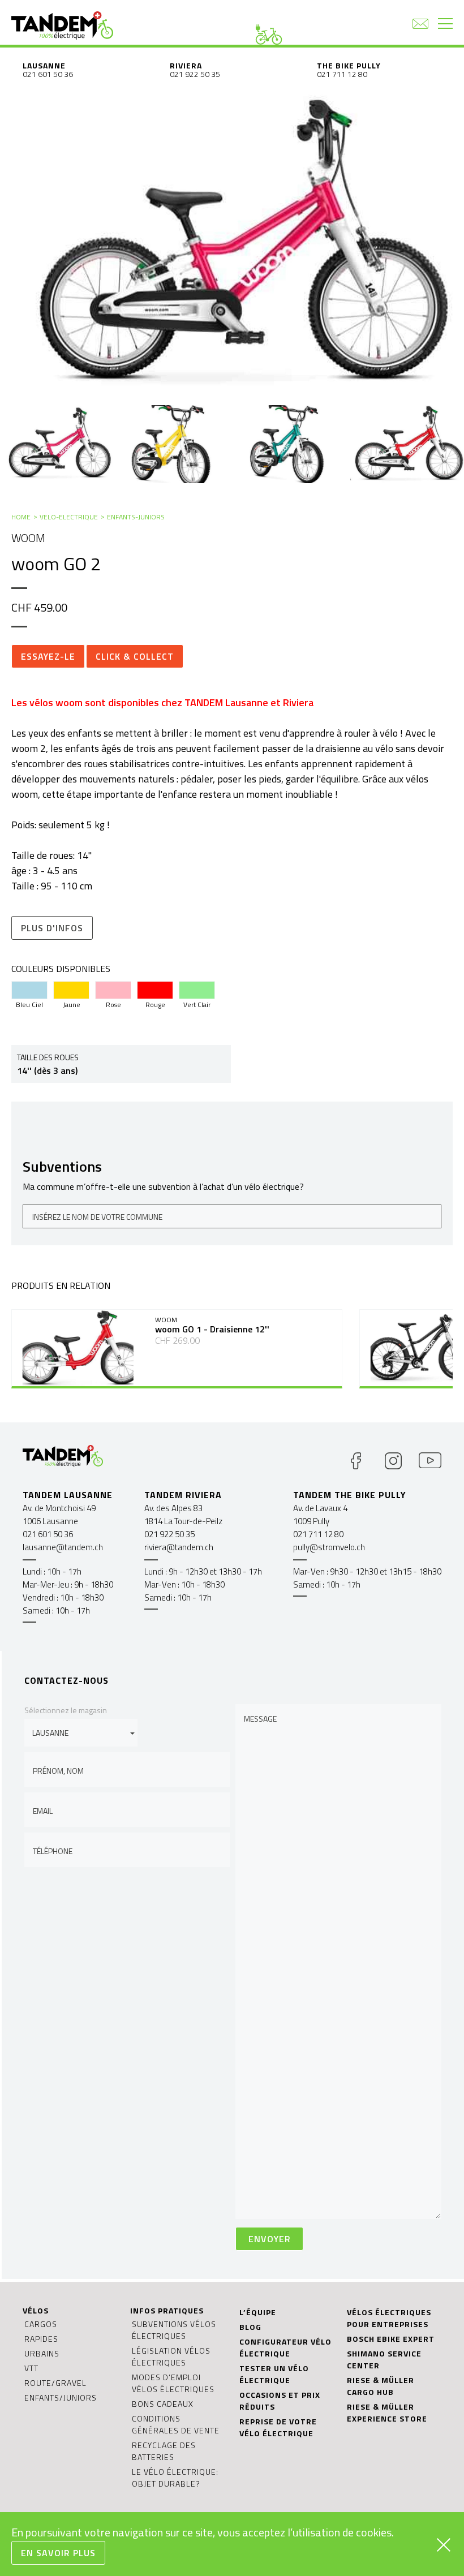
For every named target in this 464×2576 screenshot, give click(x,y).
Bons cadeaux (163, 2404)
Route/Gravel (55, 2383)
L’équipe (258, 2312)
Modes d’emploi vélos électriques (173, 2383)
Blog (250, 2327)
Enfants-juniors (136, 517)
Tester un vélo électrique (274, 2374)
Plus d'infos (52, 928)
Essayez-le (48, 656)
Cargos (41, 2324)
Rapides (41, 2339)
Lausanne (44, 65)
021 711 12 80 (342, 74)
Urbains (42, 2353)
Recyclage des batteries (164, 2451)
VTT (31, 2368)
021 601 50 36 (48, 74)
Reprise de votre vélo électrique (278, 2427)
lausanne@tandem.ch (63, 1547)
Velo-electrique (69, 517)
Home (21, 517)
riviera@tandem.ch (179, 1547)
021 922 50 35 (195, 74)
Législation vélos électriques (171, 2356)
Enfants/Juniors (61, 2397)
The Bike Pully (349, 65)
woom (28, 538)
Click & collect (135, 656)
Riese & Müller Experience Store (387, 2412)
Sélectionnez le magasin (66, 1710)
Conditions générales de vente (176, 2424)
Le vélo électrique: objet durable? (175, 2478)
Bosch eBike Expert (391, 2339)
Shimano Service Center (384, 2359)
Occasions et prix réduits (280, 2401)
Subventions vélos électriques (174, 2330)
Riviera (186, 65)
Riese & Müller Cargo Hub (381, 2386)
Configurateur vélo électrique (285, 2347)
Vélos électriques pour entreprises (389, 2318)
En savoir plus (58, 2553)
